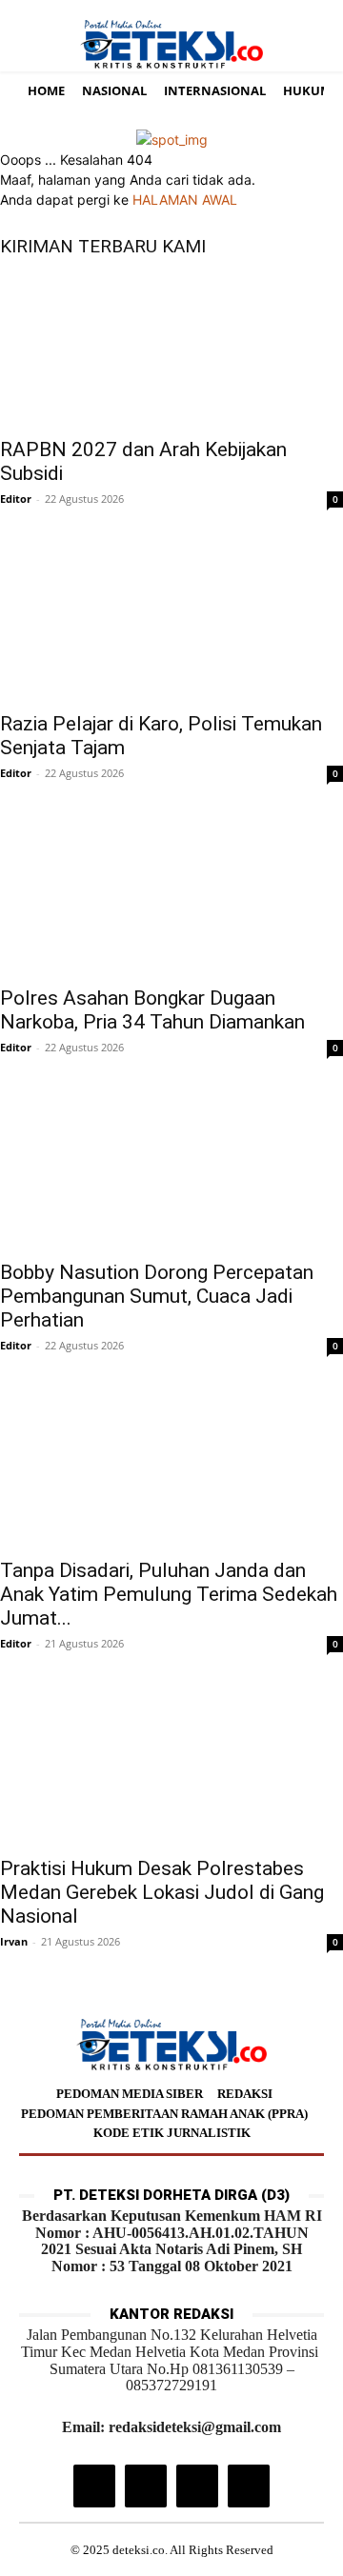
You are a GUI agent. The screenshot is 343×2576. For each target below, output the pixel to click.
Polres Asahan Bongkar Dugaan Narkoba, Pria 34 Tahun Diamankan (152, 1010)
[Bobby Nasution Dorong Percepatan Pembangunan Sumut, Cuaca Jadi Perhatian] (171, 1172)
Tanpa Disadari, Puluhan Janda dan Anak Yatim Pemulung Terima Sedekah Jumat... (169, 1594)
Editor (16, 499)
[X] (197, 2486)
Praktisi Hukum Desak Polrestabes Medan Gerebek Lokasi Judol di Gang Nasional (162, 1892)
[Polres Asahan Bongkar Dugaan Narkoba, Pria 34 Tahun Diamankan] (171, 898)
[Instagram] (94, 2486)
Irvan (14, 1941)
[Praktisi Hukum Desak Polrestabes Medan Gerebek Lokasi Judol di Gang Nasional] (171, 1768)
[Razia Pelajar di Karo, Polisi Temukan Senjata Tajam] (171, 624)
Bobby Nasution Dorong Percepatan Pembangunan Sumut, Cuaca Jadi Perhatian (157, 1296)
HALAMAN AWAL (185, 200)
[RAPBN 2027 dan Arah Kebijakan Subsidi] (171, 349)
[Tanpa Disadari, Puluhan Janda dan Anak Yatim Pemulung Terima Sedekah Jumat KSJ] (171, 1470)
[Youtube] (249, 2486)
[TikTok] (146, 2486)
